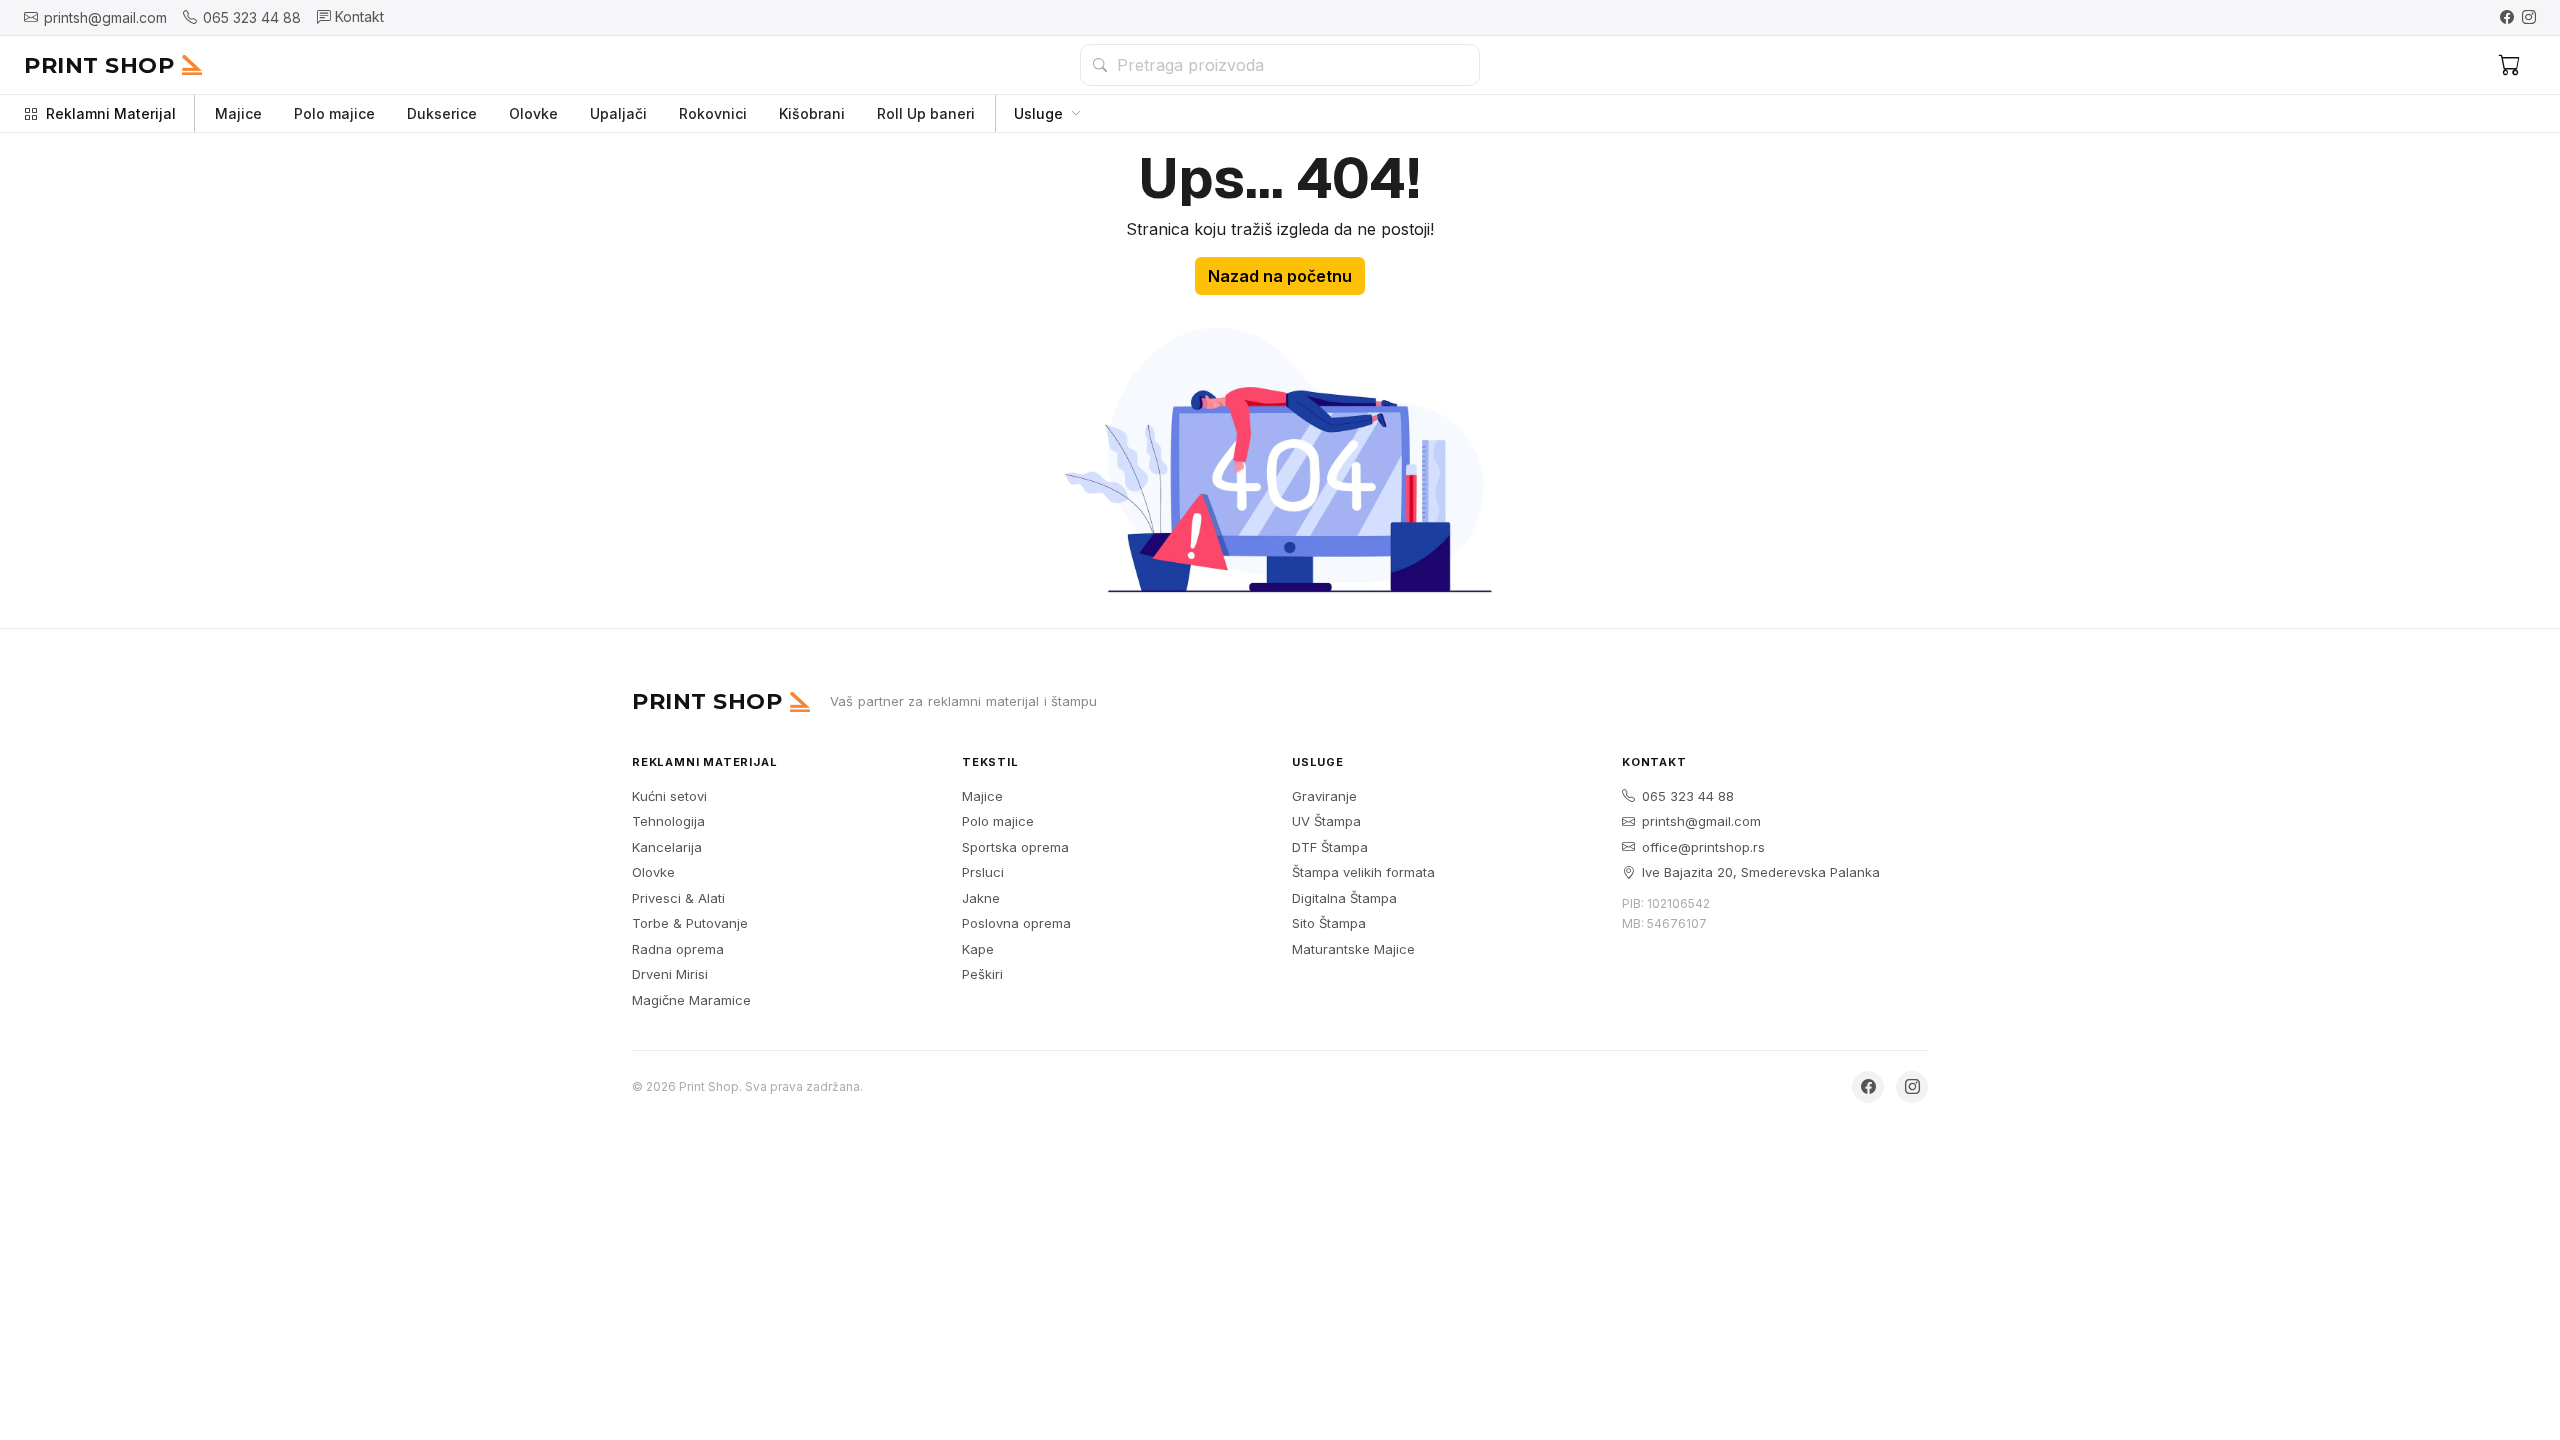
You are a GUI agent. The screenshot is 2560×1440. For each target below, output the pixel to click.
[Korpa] (2510, 65)
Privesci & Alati (678, 898)
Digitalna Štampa (1344, 898)
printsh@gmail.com (1701, 821)
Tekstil (990, 762)
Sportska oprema (1015, 847)
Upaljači (618, 113)
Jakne (981, 898)
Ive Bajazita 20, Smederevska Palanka (1761, 872)
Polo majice (334, 113)
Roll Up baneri (926, 113)
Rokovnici (713, 113)
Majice (238, 113)
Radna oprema (678, 949)
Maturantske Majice (1353, 949)
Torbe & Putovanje (690, 923)
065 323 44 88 (1688, 796)
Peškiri (982, 974)
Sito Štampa (1329, 923)
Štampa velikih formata (1363, 872)
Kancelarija (667, 847)
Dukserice (442, 113)
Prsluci (983, 872)
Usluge (1038, 113)
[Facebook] (2507, 17)
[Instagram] (2529, 17)
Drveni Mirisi (670, 974)
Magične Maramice (691, 1000)
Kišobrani (812, 113)
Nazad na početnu (1280, 276)
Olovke (533, 113)
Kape (978, 949)
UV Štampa (1326, 821)
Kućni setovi (669, 796)
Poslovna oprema (1016, 923)
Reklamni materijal (704, 762)
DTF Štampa (1330, 847)
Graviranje (1324, 796)
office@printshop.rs (1703, 847)
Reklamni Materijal (111, 113)
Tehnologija (668, 821)
